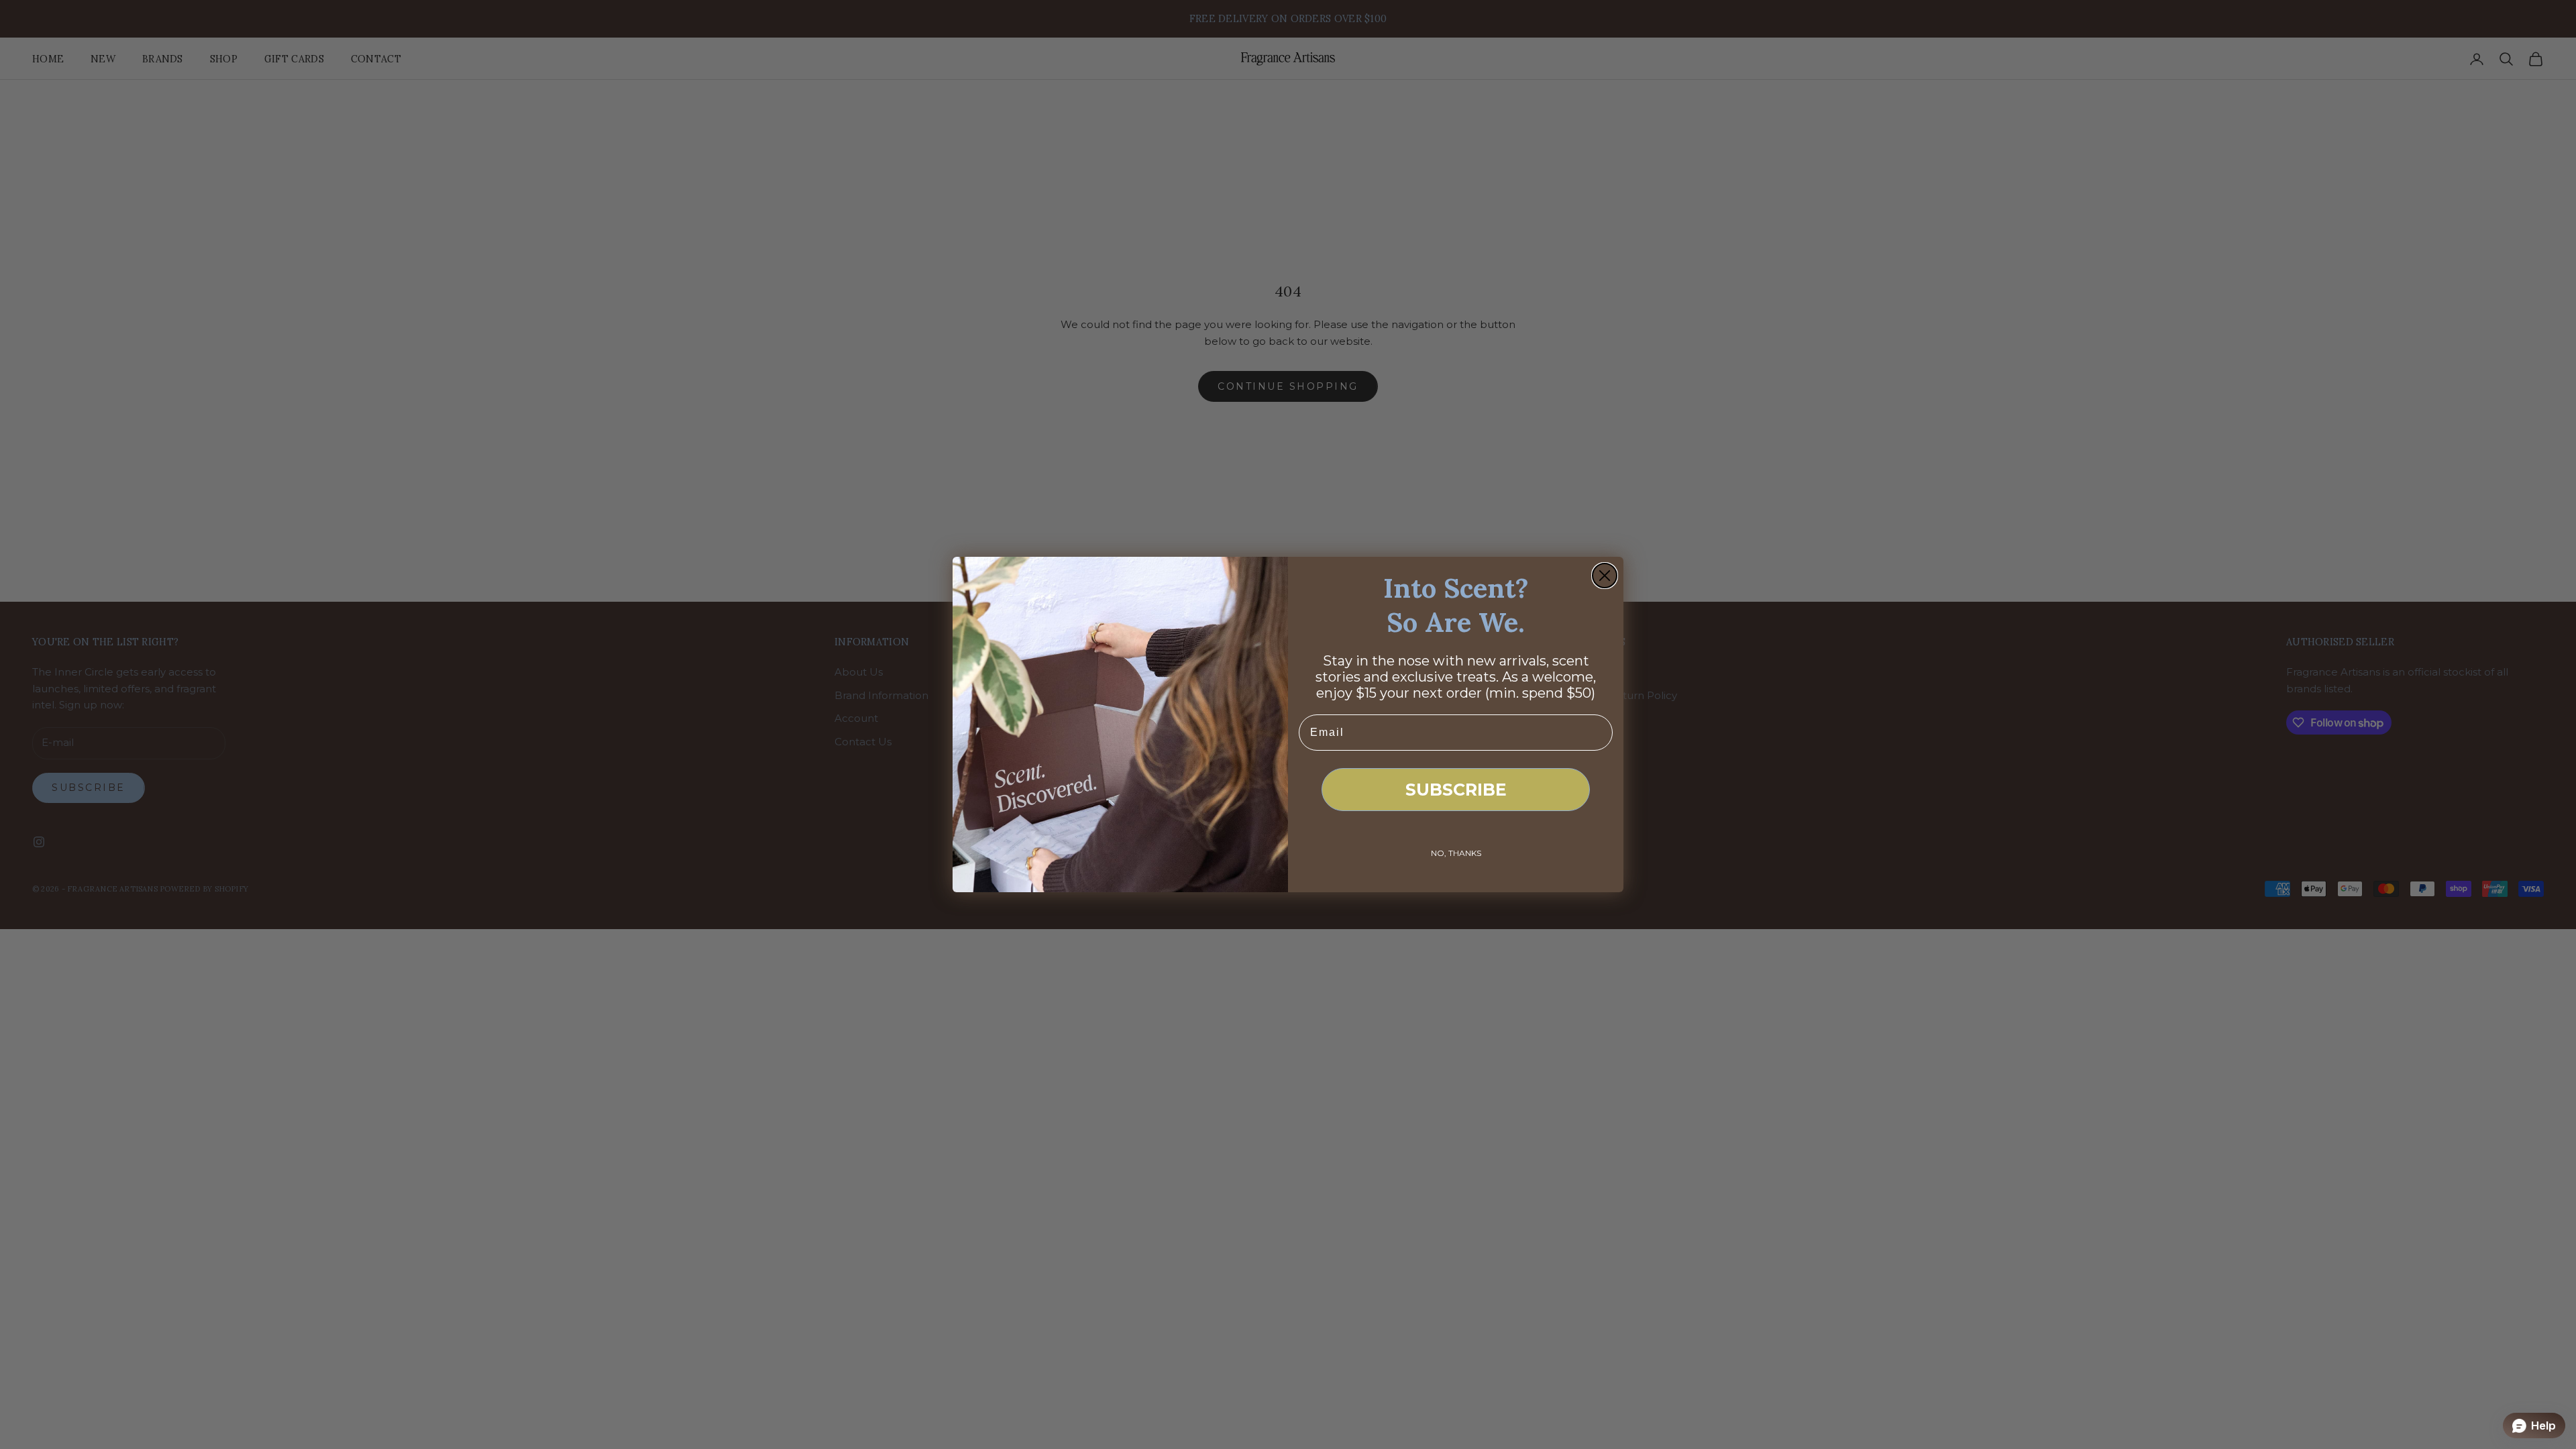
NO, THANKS (1456, 853)
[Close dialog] (1605, 576)
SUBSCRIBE (1456, 790)
